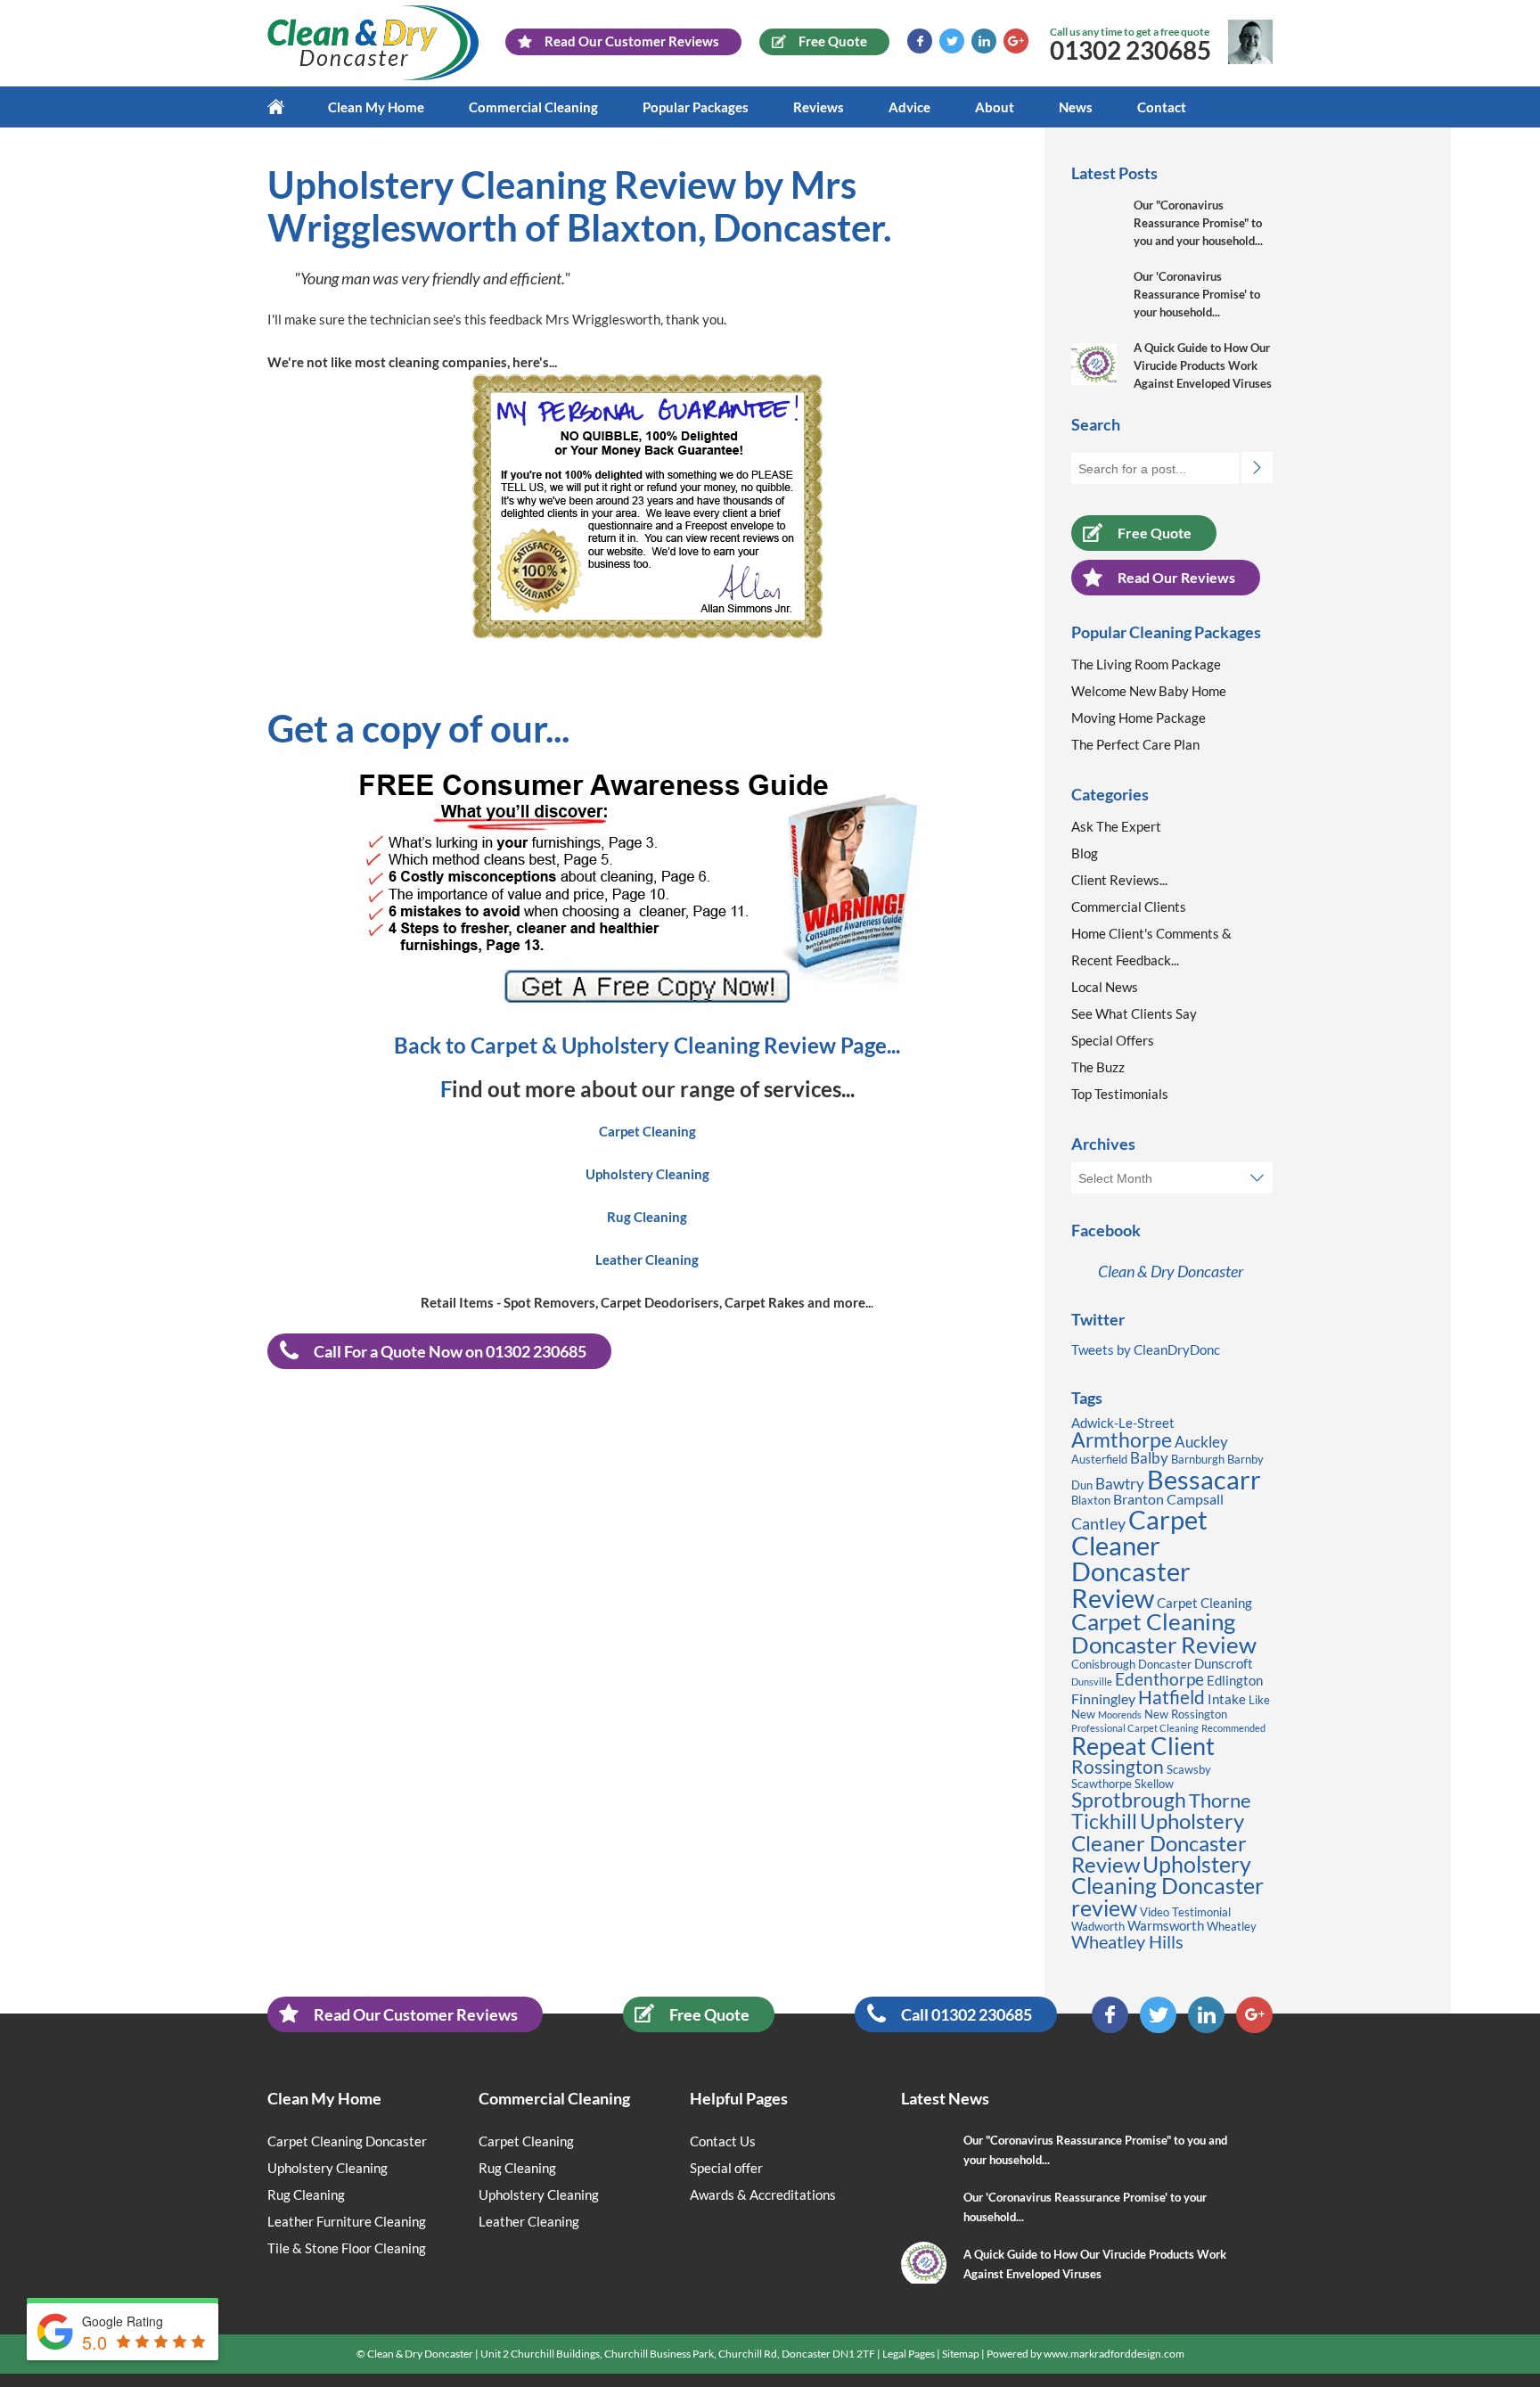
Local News (1105, 987)
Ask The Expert (1116, 826)
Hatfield (1171, 1697)
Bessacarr (1204, 1479)
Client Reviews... (1119, 880)
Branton (1139, 1499)
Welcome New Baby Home (1149, 691)
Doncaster (1165, 1664)
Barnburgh (1198, 1459)
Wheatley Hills (1127, 1941)
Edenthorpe (1159, 1679)
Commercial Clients (1129, 906)
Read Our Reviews (1176, 577)
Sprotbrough (1129, 1800)
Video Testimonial (1185, 1912)
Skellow (1154, 1784)
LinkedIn (984, 41)
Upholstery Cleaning (328, 2168)
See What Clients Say (1134, 1013)
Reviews (819, 107)
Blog (1085, 853)
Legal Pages (909, 2354)
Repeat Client (1143, 1746)
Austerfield (1099, 1459)
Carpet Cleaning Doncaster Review (1164, 1633)
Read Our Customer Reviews (416, 2014)
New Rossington (1186, 1714)
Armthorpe (1122, 1440)
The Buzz (1098, 1067)
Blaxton (1091, 1500)
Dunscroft (1224, 1664)
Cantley (1098, 1523)
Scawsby (1189, 1769)
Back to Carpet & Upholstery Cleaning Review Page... (647, 1045)
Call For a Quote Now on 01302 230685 (450, 1351)
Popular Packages (696, 107)
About (995, 107)
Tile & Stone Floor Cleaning (347, 2248)
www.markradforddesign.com (1114, 2354)
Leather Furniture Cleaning (347, 2221)
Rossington (1118, 1767)
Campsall (1195, 1499)
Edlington (1235, 1681)
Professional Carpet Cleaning (1135, 1728)
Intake (1227, 1699)
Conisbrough (1103, 1664)
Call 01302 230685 (967, 2014)
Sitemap (961, 2354)
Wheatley (1232, 1926)
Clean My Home (376, 107)
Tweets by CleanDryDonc (1146, 1349)
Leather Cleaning (529, 2221)
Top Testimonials (1120, 1094)
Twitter (952, 41)
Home (287, 107)
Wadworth (1098, 1926)
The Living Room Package (1146, 664)
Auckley (1201, 1442)
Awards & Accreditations (763, 2194)
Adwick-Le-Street (1123, 1423)
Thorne (1220, 1800)
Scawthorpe (1102, 1784)
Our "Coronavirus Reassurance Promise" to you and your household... (1198, 223)
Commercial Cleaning (533, 107)
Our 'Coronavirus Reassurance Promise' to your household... (1197, 294)
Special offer (726, 2168)
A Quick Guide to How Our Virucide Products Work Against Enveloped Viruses (1203, 365)
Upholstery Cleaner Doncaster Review (1159, 1842)
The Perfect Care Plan (1135, 744)
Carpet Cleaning (1204, 1603)
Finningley (1103, 1698)
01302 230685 (1130, 50)
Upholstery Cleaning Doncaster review (1167, 1886)
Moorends (1120, 1714)
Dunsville (1092, 1682)
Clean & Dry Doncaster (1171, 1271)
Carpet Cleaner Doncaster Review (1139, 1559)
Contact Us (723, 2141)
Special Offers (1113, 1040)
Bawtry (1120, 1484)
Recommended (1233, 1728)
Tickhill (1104, 1821)
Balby (1149, 1458)
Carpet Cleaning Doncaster (347, 2141)
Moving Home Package (1139, 718)
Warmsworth (1166, 1926)
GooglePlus (1016, 41)
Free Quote (1155, 533)
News (1076, 107)
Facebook (920, 41)
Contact (1162, 107)
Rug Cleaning (306, 2194)
